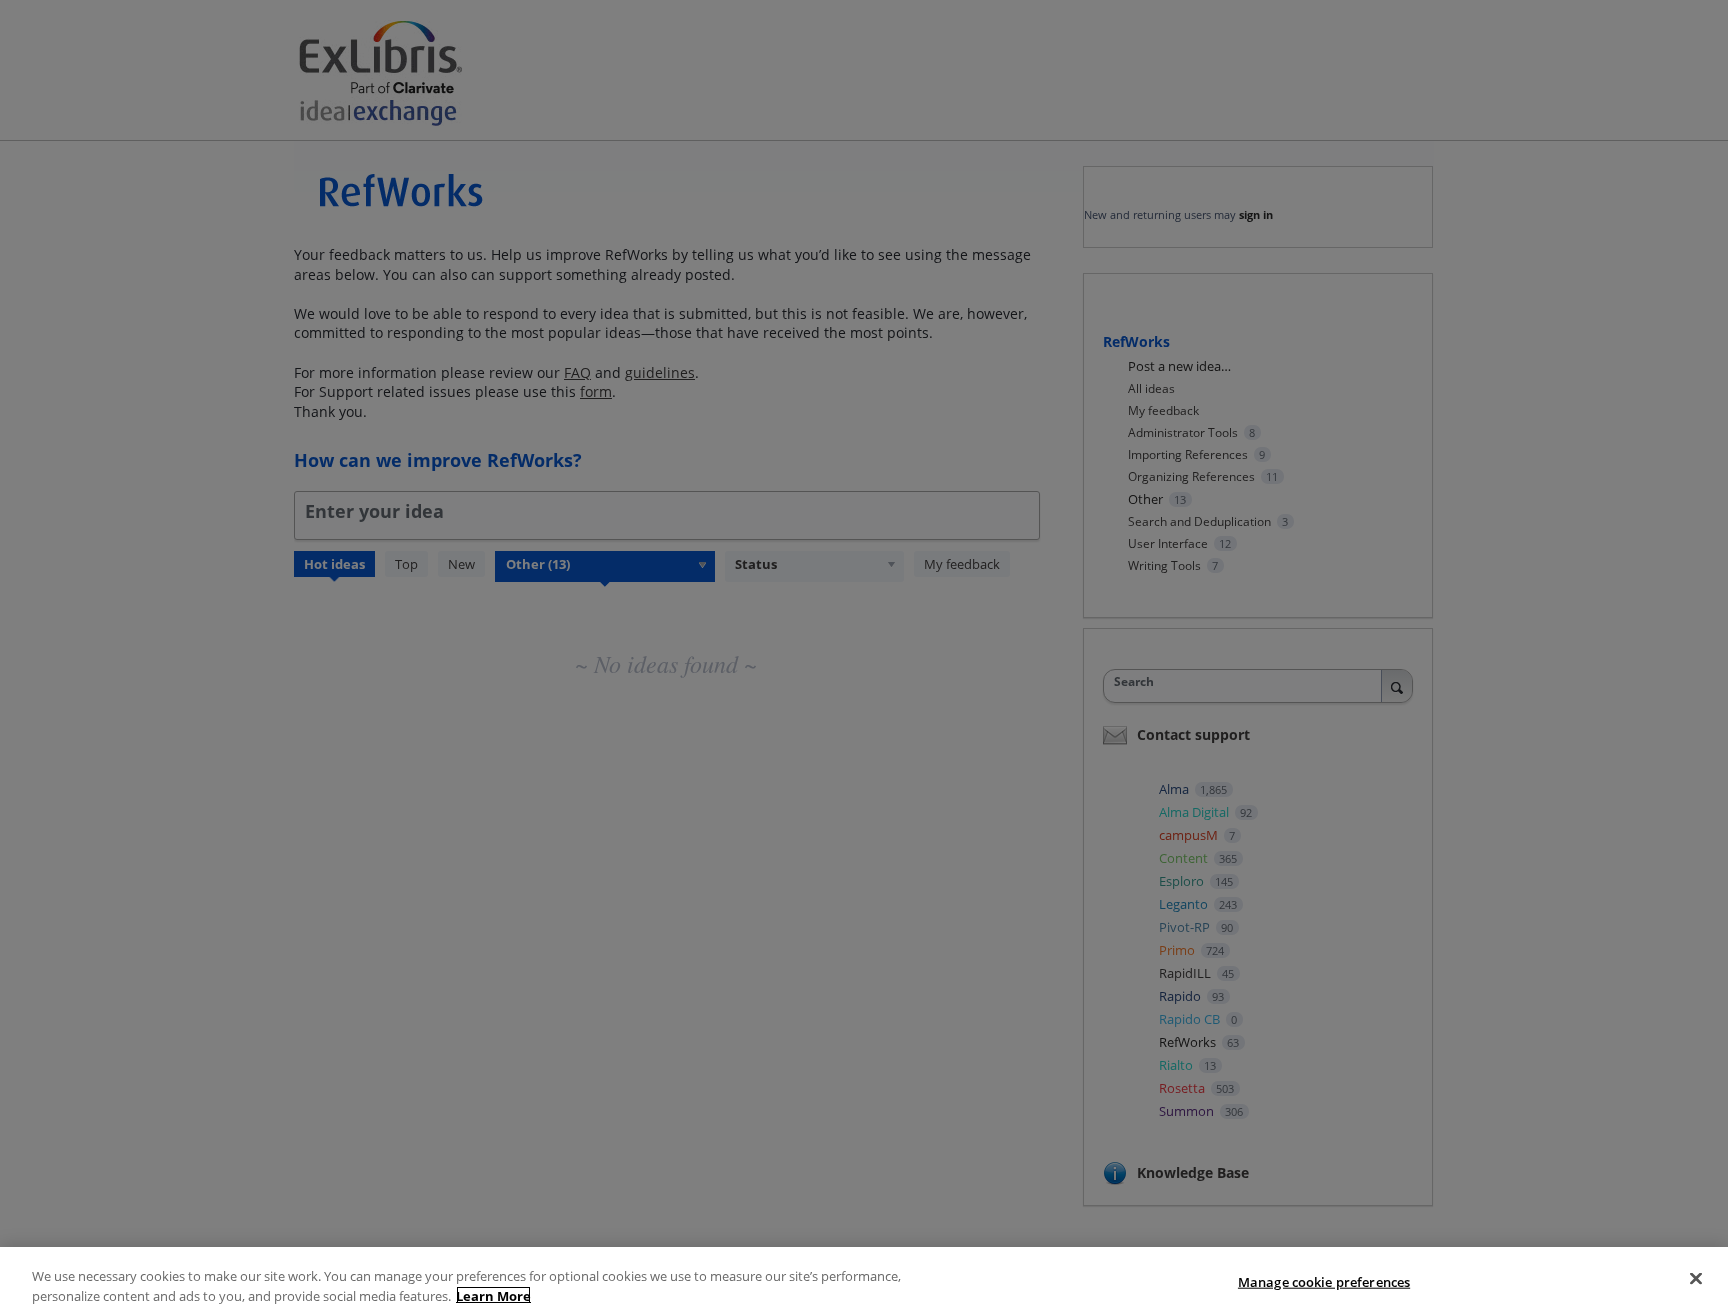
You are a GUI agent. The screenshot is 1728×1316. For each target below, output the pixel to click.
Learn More (493, 1295)
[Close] (1696, 1279)
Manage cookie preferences (1324, 1282)
